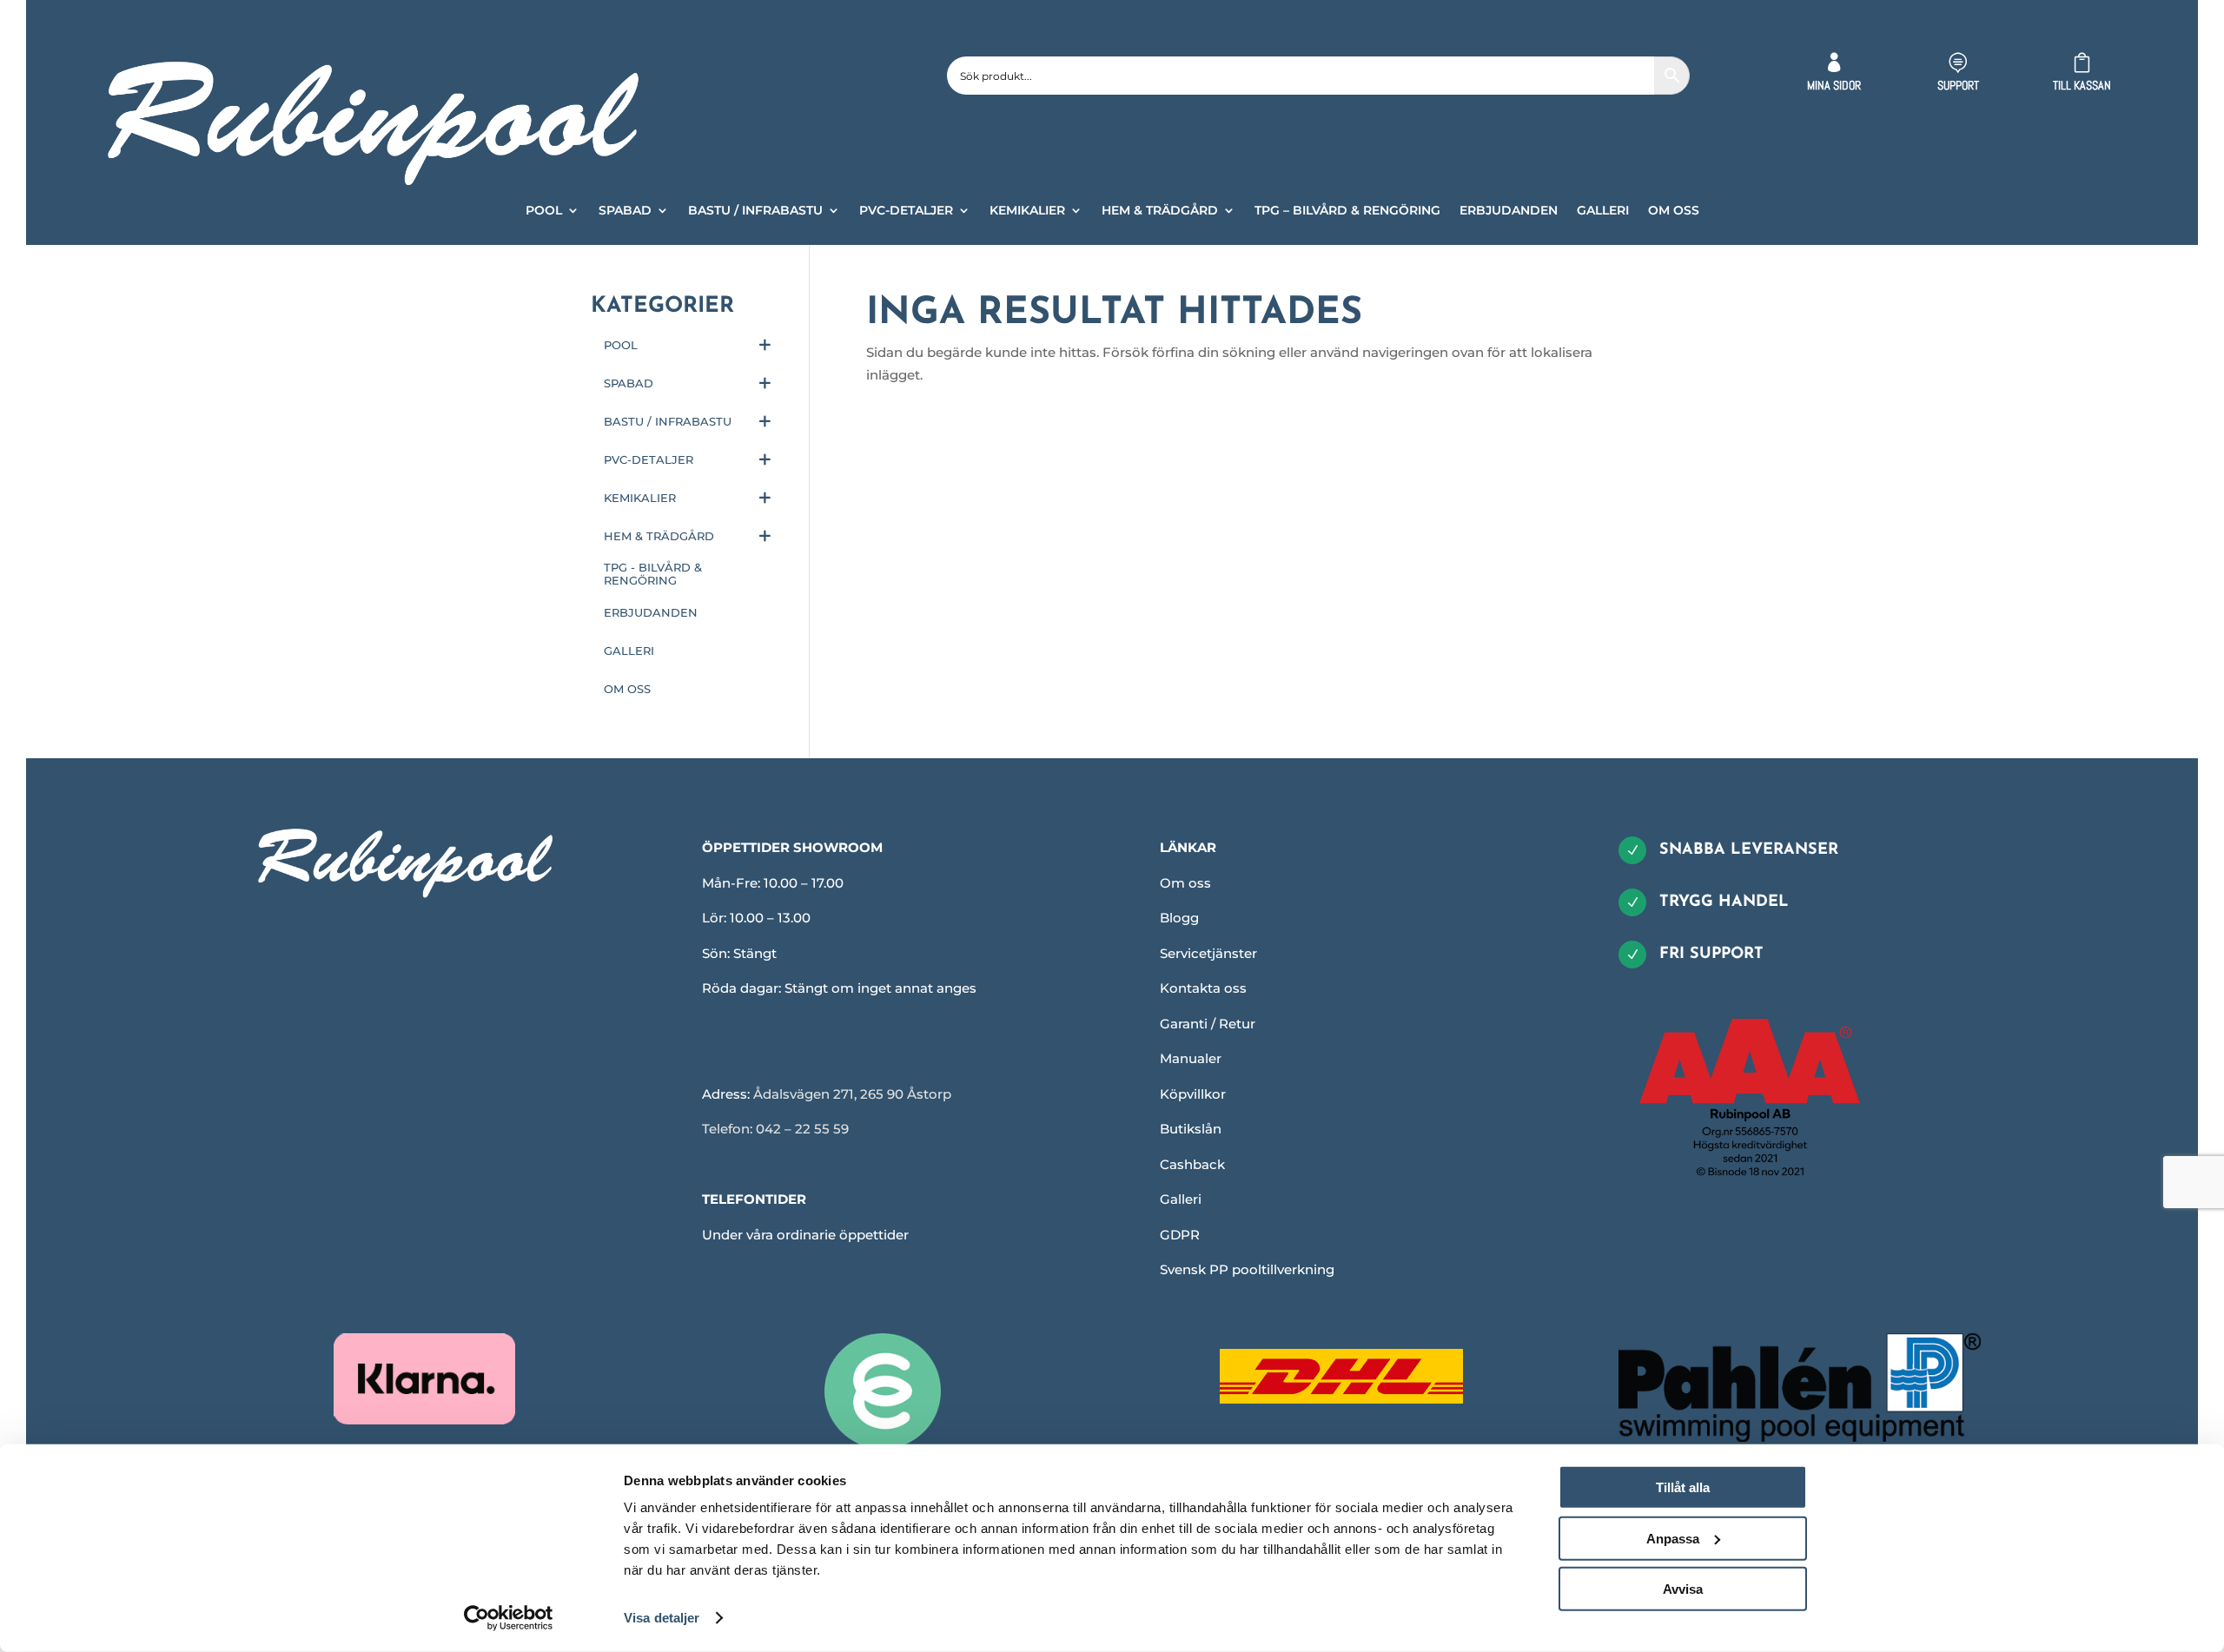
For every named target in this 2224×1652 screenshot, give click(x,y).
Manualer (1191, 1058)
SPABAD (625, 211)
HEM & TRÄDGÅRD (1160, 211)
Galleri (1181, 1199)
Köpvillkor (1193, 1094)
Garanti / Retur (1208, 1024)
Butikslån (1191, 1129)
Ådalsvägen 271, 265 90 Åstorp (852, 1094)
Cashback (1192, 1164)
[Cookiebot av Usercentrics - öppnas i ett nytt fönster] (509, 1618)
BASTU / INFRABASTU (755, 211)
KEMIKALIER (1027, 211)
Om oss (1185, 883)
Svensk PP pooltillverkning (1247, 1269)
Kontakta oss (1203, 988)
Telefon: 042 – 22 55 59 (775, 1129)
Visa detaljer (662, 1618)
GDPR (1180, 1235)
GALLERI (1603, 211)
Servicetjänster (1208, 953)
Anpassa (1673, 1538)
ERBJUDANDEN (1509, 211)
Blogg (1179, 918)
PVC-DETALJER (906, 211)
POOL (544, 211)
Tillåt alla (1683, 1487)
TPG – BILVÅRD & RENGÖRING (1347, 211)
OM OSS (1674, 211)
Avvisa (1683, 1589)
